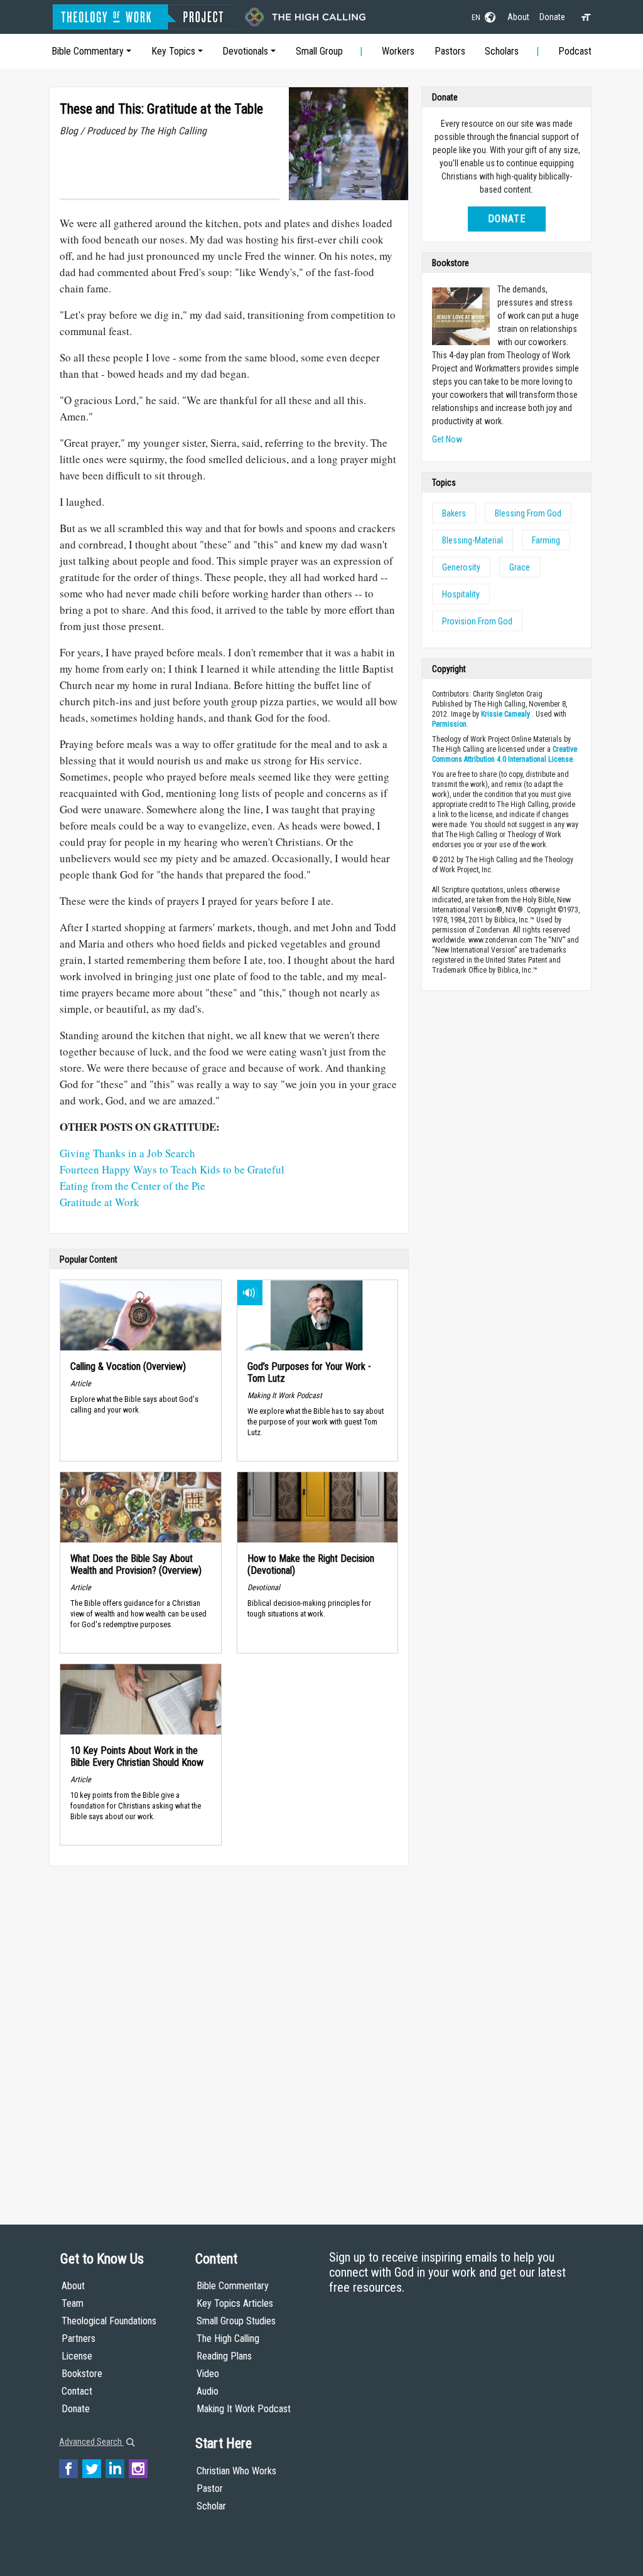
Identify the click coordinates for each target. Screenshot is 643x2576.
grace (520, 567)
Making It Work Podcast (244, 2409)
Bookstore (82, 2374)
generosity (461, 567)
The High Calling (228, 2338)
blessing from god (528, 513)
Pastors (450, 51)
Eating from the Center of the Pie (132, 1186)
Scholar (211, 2506)
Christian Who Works (236, 2471)
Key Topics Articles (235, 2303)
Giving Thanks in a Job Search (127, 1153)
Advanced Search (91, 2442)
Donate (552, 17)
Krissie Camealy (505, 714)
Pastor (210, 2488)
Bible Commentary (88, 51)
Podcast (575, 51)
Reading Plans (224, 2356)
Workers (398, 51)
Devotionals (245, 51)
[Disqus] (229, 2033)
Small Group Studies (236, 2321)
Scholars (502, 51)
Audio (208, 2391)
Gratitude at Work (100, 1202)
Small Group (319, 51)
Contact (77, 2391)
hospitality (461, 594)
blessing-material (473, 540)
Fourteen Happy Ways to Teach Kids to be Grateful (172, 1169)
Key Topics (173, 51)
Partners (78, 2338)
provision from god (477, 621)
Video (208, 2374)
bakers (454, 513)
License (77, 2356)
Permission (449, 724)
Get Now (447, 439)
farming (546, 540)
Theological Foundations (109, 2321)
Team (73, 2303)
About (518, 17)
